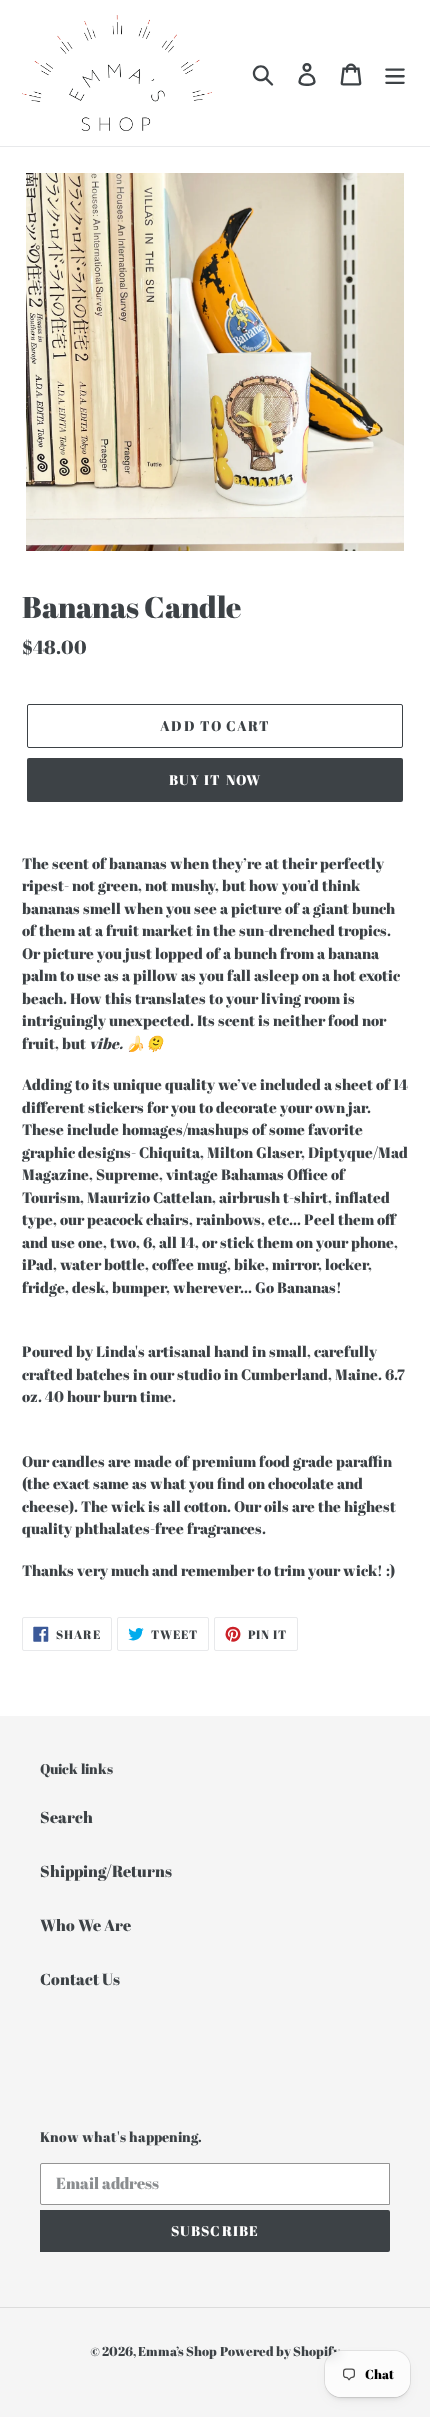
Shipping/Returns (106, 1871)
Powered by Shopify (280, 2351)
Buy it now (215, 779)
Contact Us (80, 1979)
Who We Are (85, 1925)
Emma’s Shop (177, 2351)
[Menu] (395, 73)
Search (66, 1817)
